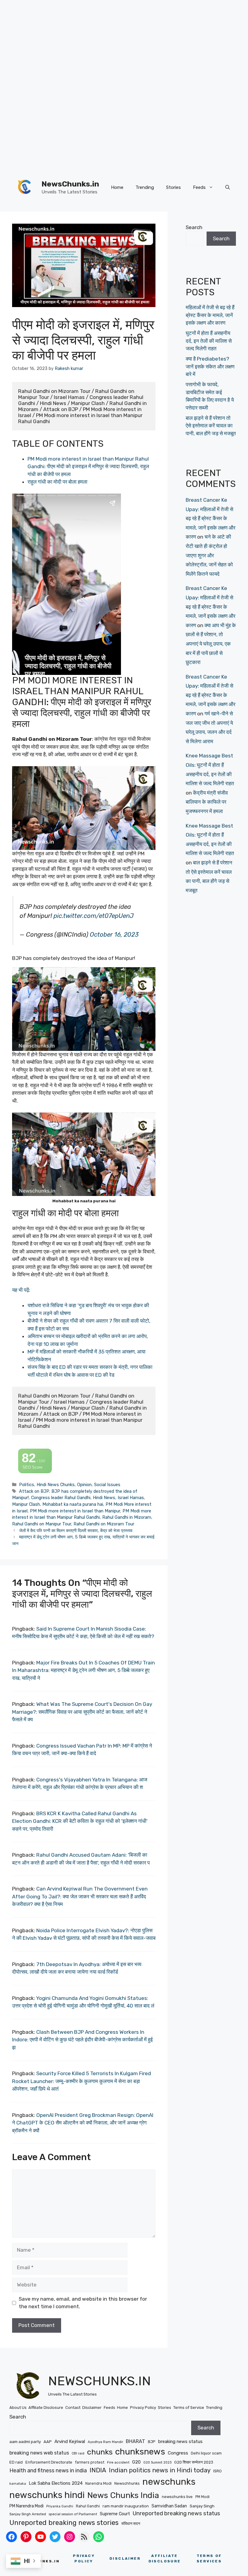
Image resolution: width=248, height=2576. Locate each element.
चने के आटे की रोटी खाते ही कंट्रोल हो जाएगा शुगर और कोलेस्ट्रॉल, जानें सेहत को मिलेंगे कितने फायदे (209, 555)
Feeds (199, 187)
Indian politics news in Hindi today (160, 2470)
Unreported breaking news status (176, 2513)
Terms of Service (189, 2408)
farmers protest (90, 2462)
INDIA (98, 2470)
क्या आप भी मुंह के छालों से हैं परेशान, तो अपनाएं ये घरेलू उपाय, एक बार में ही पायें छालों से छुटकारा (211, 644)
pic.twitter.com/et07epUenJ (94, 916)
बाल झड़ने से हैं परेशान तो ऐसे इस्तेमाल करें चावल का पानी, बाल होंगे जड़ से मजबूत (211, 426)
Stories (173, 187)
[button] (228, 187)
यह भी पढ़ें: (21, 1290)
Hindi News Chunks (56, 1485)
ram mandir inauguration (126, 2506)
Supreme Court (115, 2514)
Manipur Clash (26, 1504)
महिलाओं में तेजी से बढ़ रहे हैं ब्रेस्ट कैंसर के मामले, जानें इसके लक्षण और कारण (210, 315)
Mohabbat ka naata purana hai (73, 1504)
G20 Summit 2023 (157, 2463)
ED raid (16, 2462)
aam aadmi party (25, 2442)
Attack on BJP (34, 1491)
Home (117, 187)
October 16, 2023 (114, 935)
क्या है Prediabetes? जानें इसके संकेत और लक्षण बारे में (210, 366)
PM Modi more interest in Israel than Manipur (75, 1511)
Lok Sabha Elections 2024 (56, 2483)
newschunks (169, 2482)
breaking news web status (39, 2453)
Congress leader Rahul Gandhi (61, 1498)
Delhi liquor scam (206, 2453)
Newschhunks (127, 2483)
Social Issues (107, 1485)
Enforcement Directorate (49, 2462)
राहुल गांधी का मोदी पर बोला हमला (57, 482)
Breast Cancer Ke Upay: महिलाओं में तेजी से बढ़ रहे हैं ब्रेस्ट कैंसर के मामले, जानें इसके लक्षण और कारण (210, 518)
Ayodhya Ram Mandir (105, 2442)
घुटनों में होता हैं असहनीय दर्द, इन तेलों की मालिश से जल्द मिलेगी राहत (209, 341)
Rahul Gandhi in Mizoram (127, 1517)
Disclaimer (92, 2408)
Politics (27, 1485)
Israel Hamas (131, 1498)
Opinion (84, 1485)
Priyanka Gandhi (60, 2506)
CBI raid (78, 2453)
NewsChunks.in (70, 184)
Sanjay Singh (202, 2506)
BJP (152, 2442)
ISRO (217, 2471)
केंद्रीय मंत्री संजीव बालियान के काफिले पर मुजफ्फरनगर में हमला (207, 802)
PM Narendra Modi (26, 2506)
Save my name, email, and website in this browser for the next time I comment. (83, 2303)
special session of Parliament (73, 2514)
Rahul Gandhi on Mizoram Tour (104, 1524)
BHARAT (135, 2441)
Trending (145, 187)
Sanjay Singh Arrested (28, 2514)
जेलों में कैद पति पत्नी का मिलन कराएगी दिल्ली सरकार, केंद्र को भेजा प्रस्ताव (76, 1531)
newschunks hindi (47, 2495)
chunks (100, 2452)
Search (194, 227)
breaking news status (180, 2442)
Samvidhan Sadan (169, 2506)
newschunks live (177, 2497)
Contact (73, 2408)
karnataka (18, 2484)
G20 (136, 2462)
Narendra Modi (98, 2483)
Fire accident (118, 2462)
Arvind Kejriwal (70, 2442)
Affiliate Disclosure (46, 2408)
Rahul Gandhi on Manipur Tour (42, 1524)
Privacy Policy (143, 2408)
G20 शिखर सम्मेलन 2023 (194, 2462)
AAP (48, 2442)
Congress (178, 2453)
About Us (18, 2408)
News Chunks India (123, 2495)
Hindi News (104, 1498)
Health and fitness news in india (48, 2470)
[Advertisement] (122, 42)
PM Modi (202, 2497)
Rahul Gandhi (88, 2506)
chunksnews (140, 2452)
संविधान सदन (131, 2523)
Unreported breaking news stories (64, 2523)
